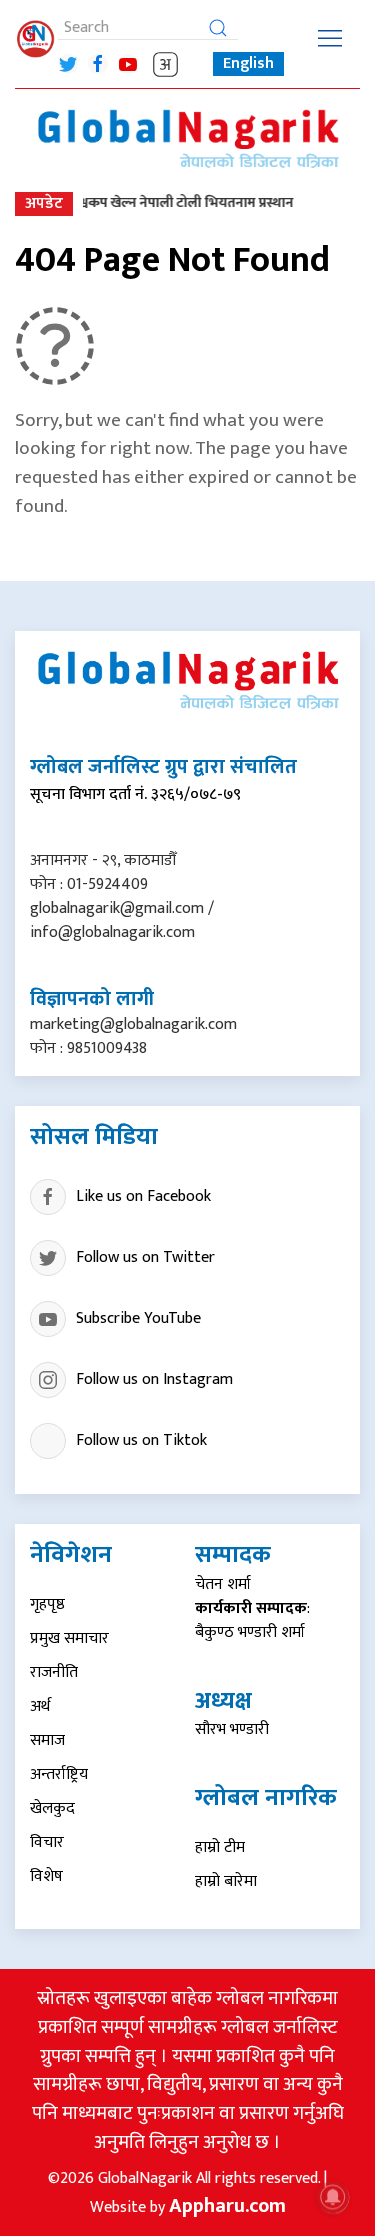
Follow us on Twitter (145, 1257)
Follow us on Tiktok (141, 1440)
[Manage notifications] (333, 2197)
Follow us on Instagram (154, 1379)
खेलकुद (52, 1808)
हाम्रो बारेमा (226, 1881)
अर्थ (40, 1706)
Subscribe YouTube (138, 1318)
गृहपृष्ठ (47, 1604)
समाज (47, 1740)
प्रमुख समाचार (69, 1638)
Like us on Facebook (143, 1196)
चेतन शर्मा (223, 1584)
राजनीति (54, 1672)
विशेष (46, 1876)
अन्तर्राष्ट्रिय (59, 1774)
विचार (47, 1842)
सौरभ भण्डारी (232, 1729)
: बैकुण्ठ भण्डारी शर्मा (252, 1620)
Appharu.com (227, 2206)
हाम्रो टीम (220, 1847)
